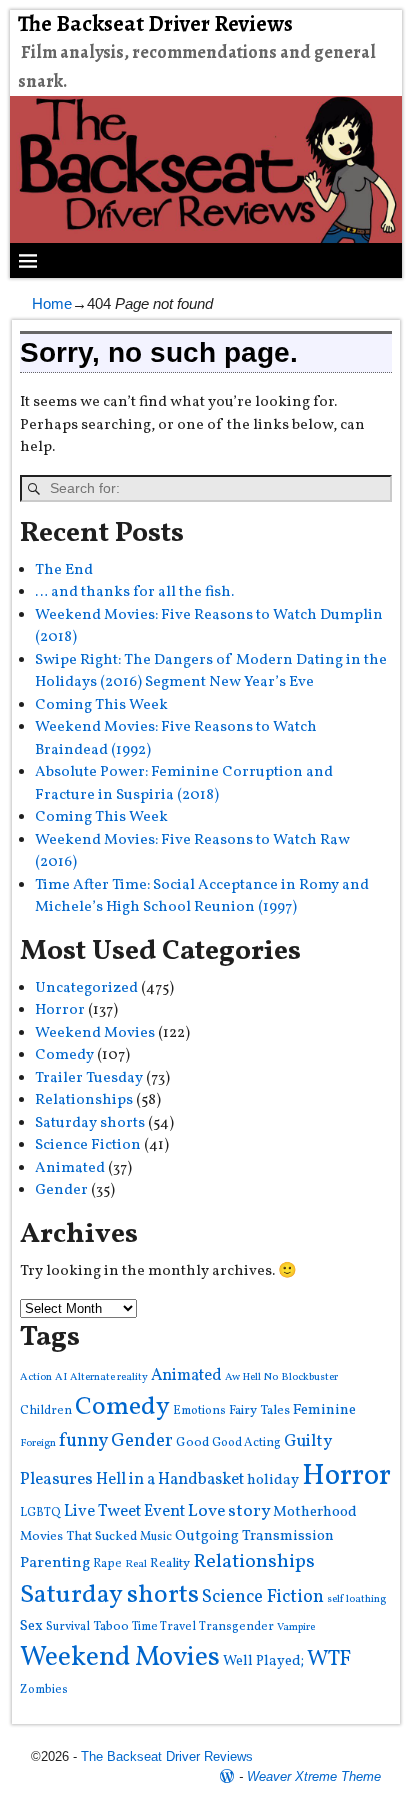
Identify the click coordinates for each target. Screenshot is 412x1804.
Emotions (199, 1410)
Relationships (84, 1100)
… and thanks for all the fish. (134, 592)
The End (64, 570)
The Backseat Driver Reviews (155, 23)
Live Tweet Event (124, 1511)
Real (136, 1564)
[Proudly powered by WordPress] (227, 1776)
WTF (329, 1659)
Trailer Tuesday (89, 1078)
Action (36, 1377)
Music (156, 1536)
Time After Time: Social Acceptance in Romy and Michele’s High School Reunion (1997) (202, 897)
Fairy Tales (259, 1410)
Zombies (44, 1689)
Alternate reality (109, 1377)
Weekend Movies (95, 1033)
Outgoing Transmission (254, 1536)
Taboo (111, 1626)
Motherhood (315, 1512)
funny (83, 1441)
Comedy (64, 1055)
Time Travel (164, 1626)
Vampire (296, 1627)
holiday (273, 1480)
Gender (61, 1190)
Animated (70, 1168)
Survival (68, 1626)
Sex (31, 1626)
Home (52, 303)
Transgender (236, 1626)
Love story (229, 1511)
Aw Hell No (251, 1377)
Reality (170, 1563)
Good (192, 1442)
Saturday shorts (90, 1123)
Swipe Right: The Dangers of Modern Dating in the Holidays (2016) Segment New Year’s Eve (211, 672)
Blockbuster (309, 1377)
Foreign (38, 1443)
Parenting (55, 1563)
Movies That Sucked (78, 1536)
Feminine (324, 1410)
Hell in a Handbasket (170, 1479)
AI (61, 1377)
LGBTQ (40, 1512)
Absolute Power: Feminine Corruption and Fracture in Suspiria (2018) (184, 784)
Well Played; (263, 1661)
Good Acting (246, 1442)
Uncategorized (86, 988)
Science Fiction (88, 1145)
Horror (60, 1010)
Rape (107, 1563)
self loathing (356, 1599)
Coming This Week (101, 705)
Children (46, 1410)
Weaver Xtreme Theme (314, 1776)
